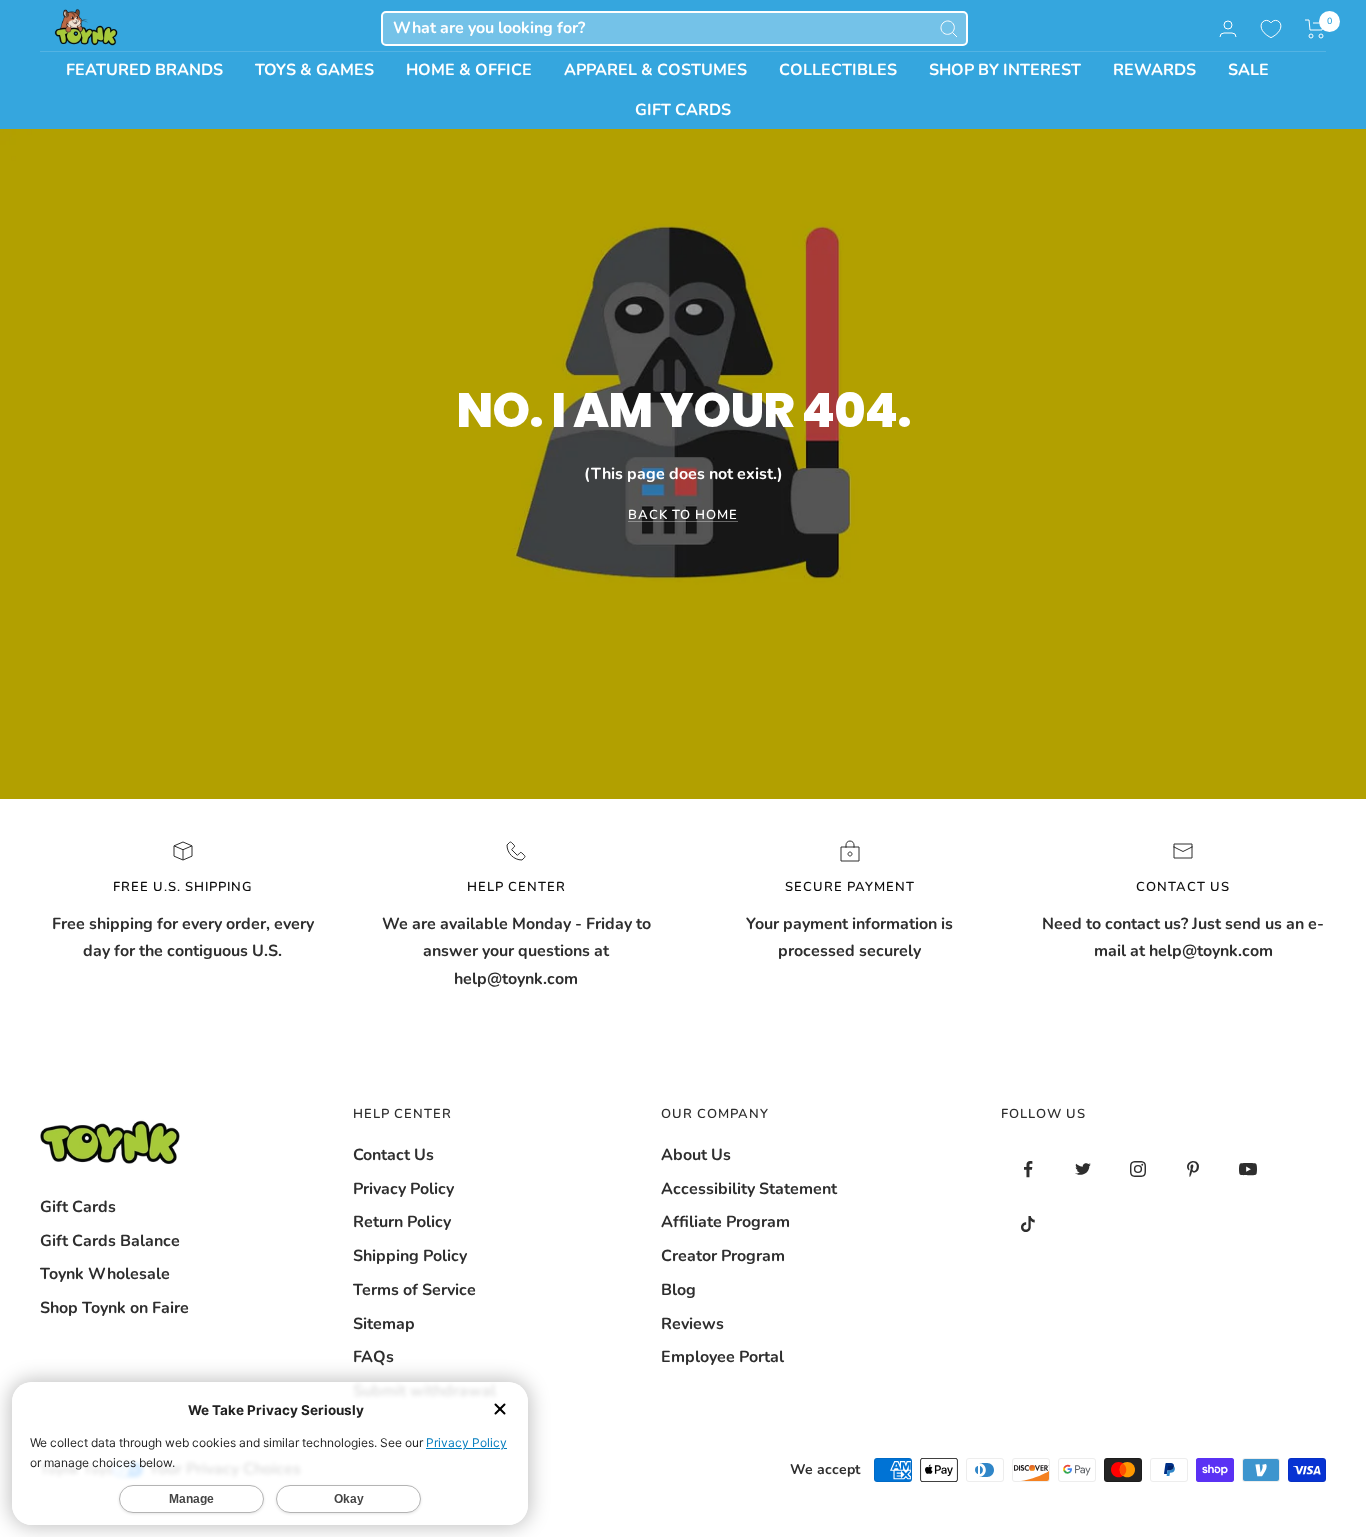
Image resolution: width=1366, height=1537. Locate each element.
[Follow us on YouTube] (1248, 1169)
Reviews (692, 1324)
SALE (1248, 70)
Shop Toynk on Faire (114, 1308)
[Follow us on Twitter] (1083, 1169)
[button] (1315, 29)
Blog (678, 1290)
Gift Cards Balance (110, 1241)
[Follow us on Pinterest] (1193, 1169)
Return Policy (402, 1222)
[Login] (1228, 28)
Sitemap (384, 1324)
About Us (696, 1155)
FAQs (373, 1357)
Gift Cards (78, 1207)
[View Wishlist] (1271, 29)
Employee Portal (722, 1357)
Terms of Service (414, 1290)
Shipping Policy (410, 1256)
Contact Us (393, 1155)
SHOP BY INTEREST (1005, 70)
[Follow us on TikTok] (1028, 1224)
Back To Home (683, 515)
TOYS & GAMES (314, 70)
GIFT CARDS (683, 110)
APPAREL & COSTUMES (655, 70)
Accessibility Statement (749, 1189)
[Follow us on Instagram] (1138, 1169)
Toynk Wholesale (105, 1274)
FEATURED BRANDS (144, 70)
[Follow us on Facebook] (1028, 1169)
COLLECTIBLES (838, 70)
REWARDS (1154, 70)
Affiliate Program (725, 1222)
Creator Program (723, 1256)
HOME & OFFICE (469, 70)
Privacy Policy (403, 1189)
